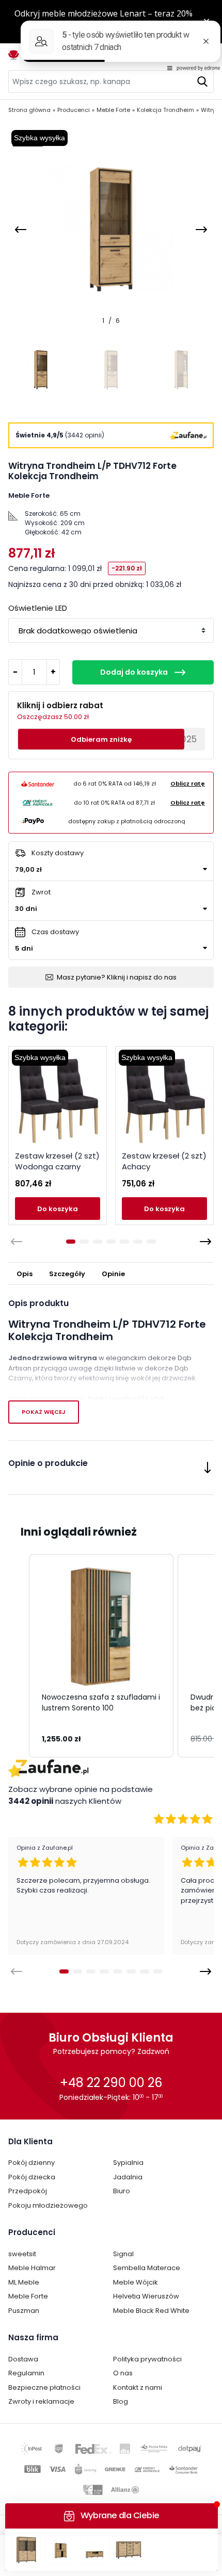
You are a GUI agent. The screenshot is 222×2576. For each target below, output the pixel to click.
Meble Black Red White (151, 2311)
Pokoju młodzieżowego (48, 2205)
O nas (123, 2373)
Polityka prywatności (147, 2359)
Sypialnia (128, 2163)
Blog (121, 2401)
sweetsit (22, 2254)
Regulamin (26, 2373)
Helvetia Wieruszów (146, 2296)
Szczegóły (67, 1274)
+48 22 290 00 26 (111, 2083)
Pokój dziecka (32, 2177)
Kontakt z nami (138, 2387)
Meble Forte (28, 2296)
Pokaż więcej (44, 1412)
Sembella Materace (147, 2268)
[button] (19, 1656)
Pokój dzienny (31, 2163)
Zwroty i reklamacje (41, 2401)
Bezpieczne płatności (44, 2387)
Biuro (122, 2191)
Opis (25, 1274)
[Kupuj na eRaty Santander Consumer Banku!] (38, 784)
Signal (123, 2254)
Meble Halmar (32, 2268)
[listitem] (101, 1656)
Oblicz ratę (188, 784)
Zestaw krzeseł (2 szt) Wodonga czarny (57, 1161)
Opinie (113, 1274)
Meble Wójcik (136, 2282)
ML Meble (24, 2282)
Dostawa (23, 2359)
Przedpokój (28, 2191)
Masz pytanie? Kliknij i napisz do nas (117, 977)
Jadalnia (128, 2177)
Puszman (24, 2311)
